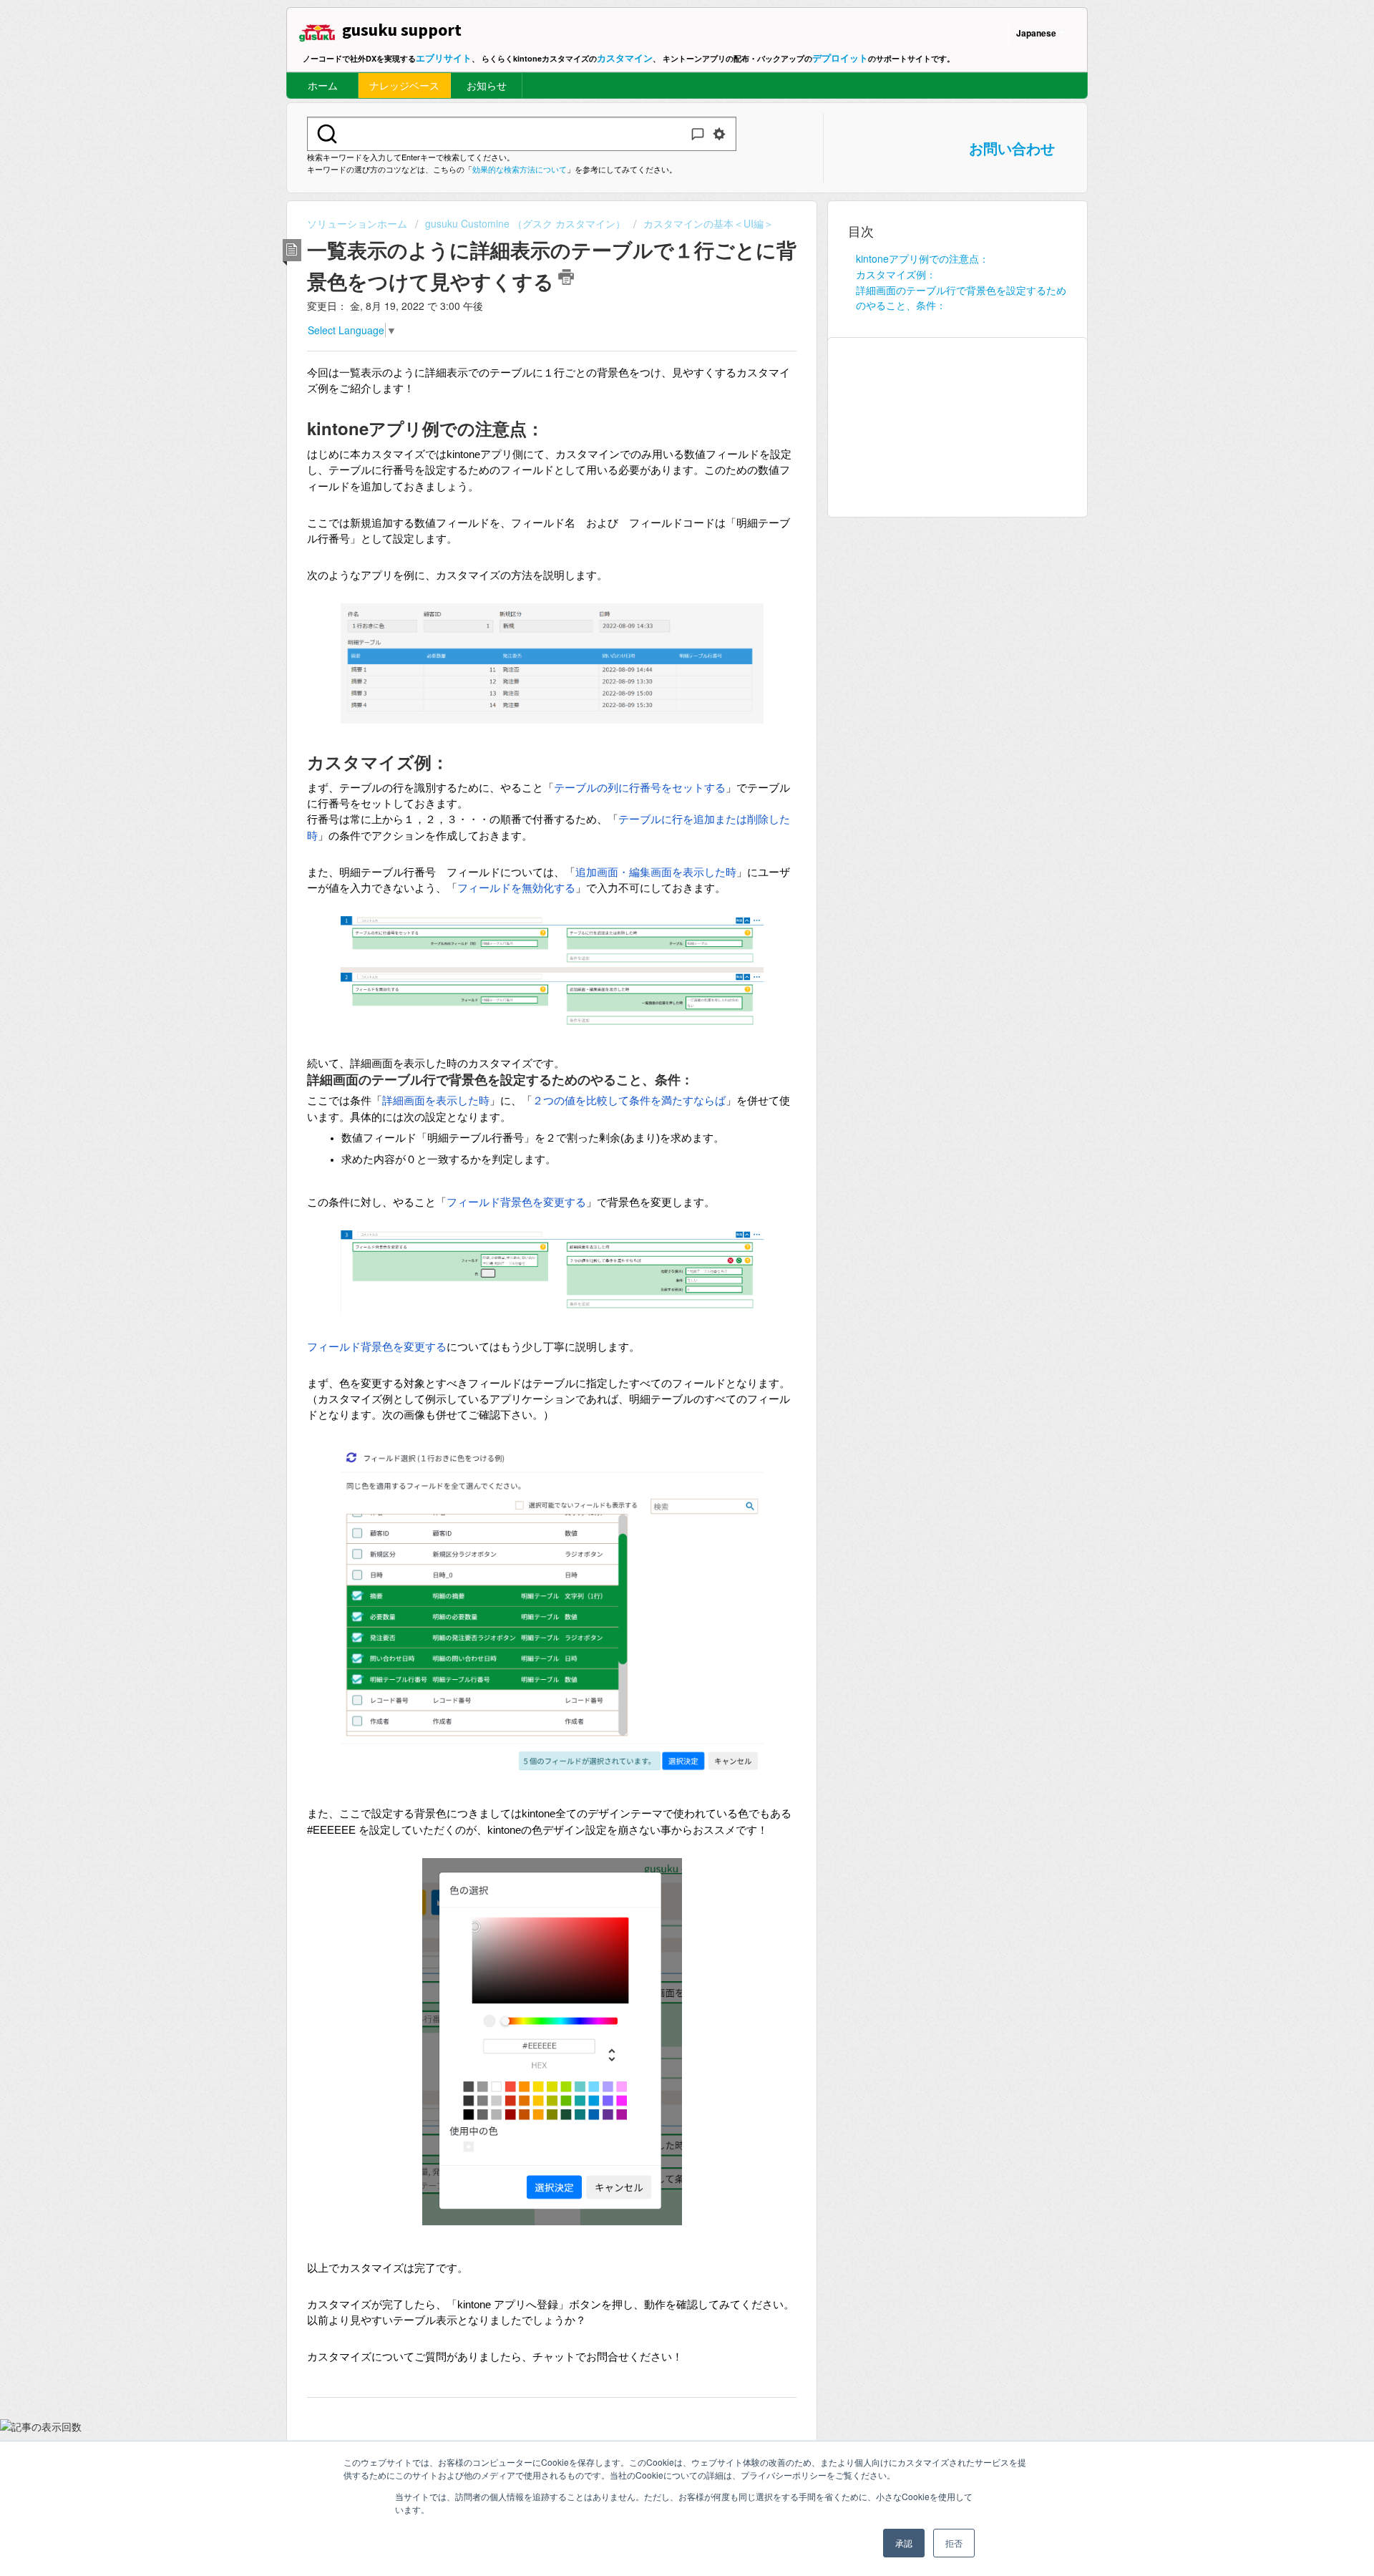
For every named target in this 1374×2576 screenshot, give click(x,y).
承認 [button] (904, 2543)
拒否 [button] (954, 2543)
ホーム (323, 85)
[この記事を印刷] (566, 277)
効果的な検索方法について (520, 169)
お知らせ (487, 85)
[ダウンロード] (661, 1135)
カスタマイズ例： (896, 274)
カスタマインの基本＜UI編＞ (708, 223)
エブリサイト (444, 58)
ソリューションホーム (359, 223)
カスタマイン (625, 58)
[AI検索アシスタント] (698, 134)
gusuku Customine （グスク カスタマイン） (525, 223)
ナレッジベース (404, 85)
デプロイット (840, 58)
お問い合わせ (1012, 148)
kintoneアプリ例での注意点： (922, 258)
